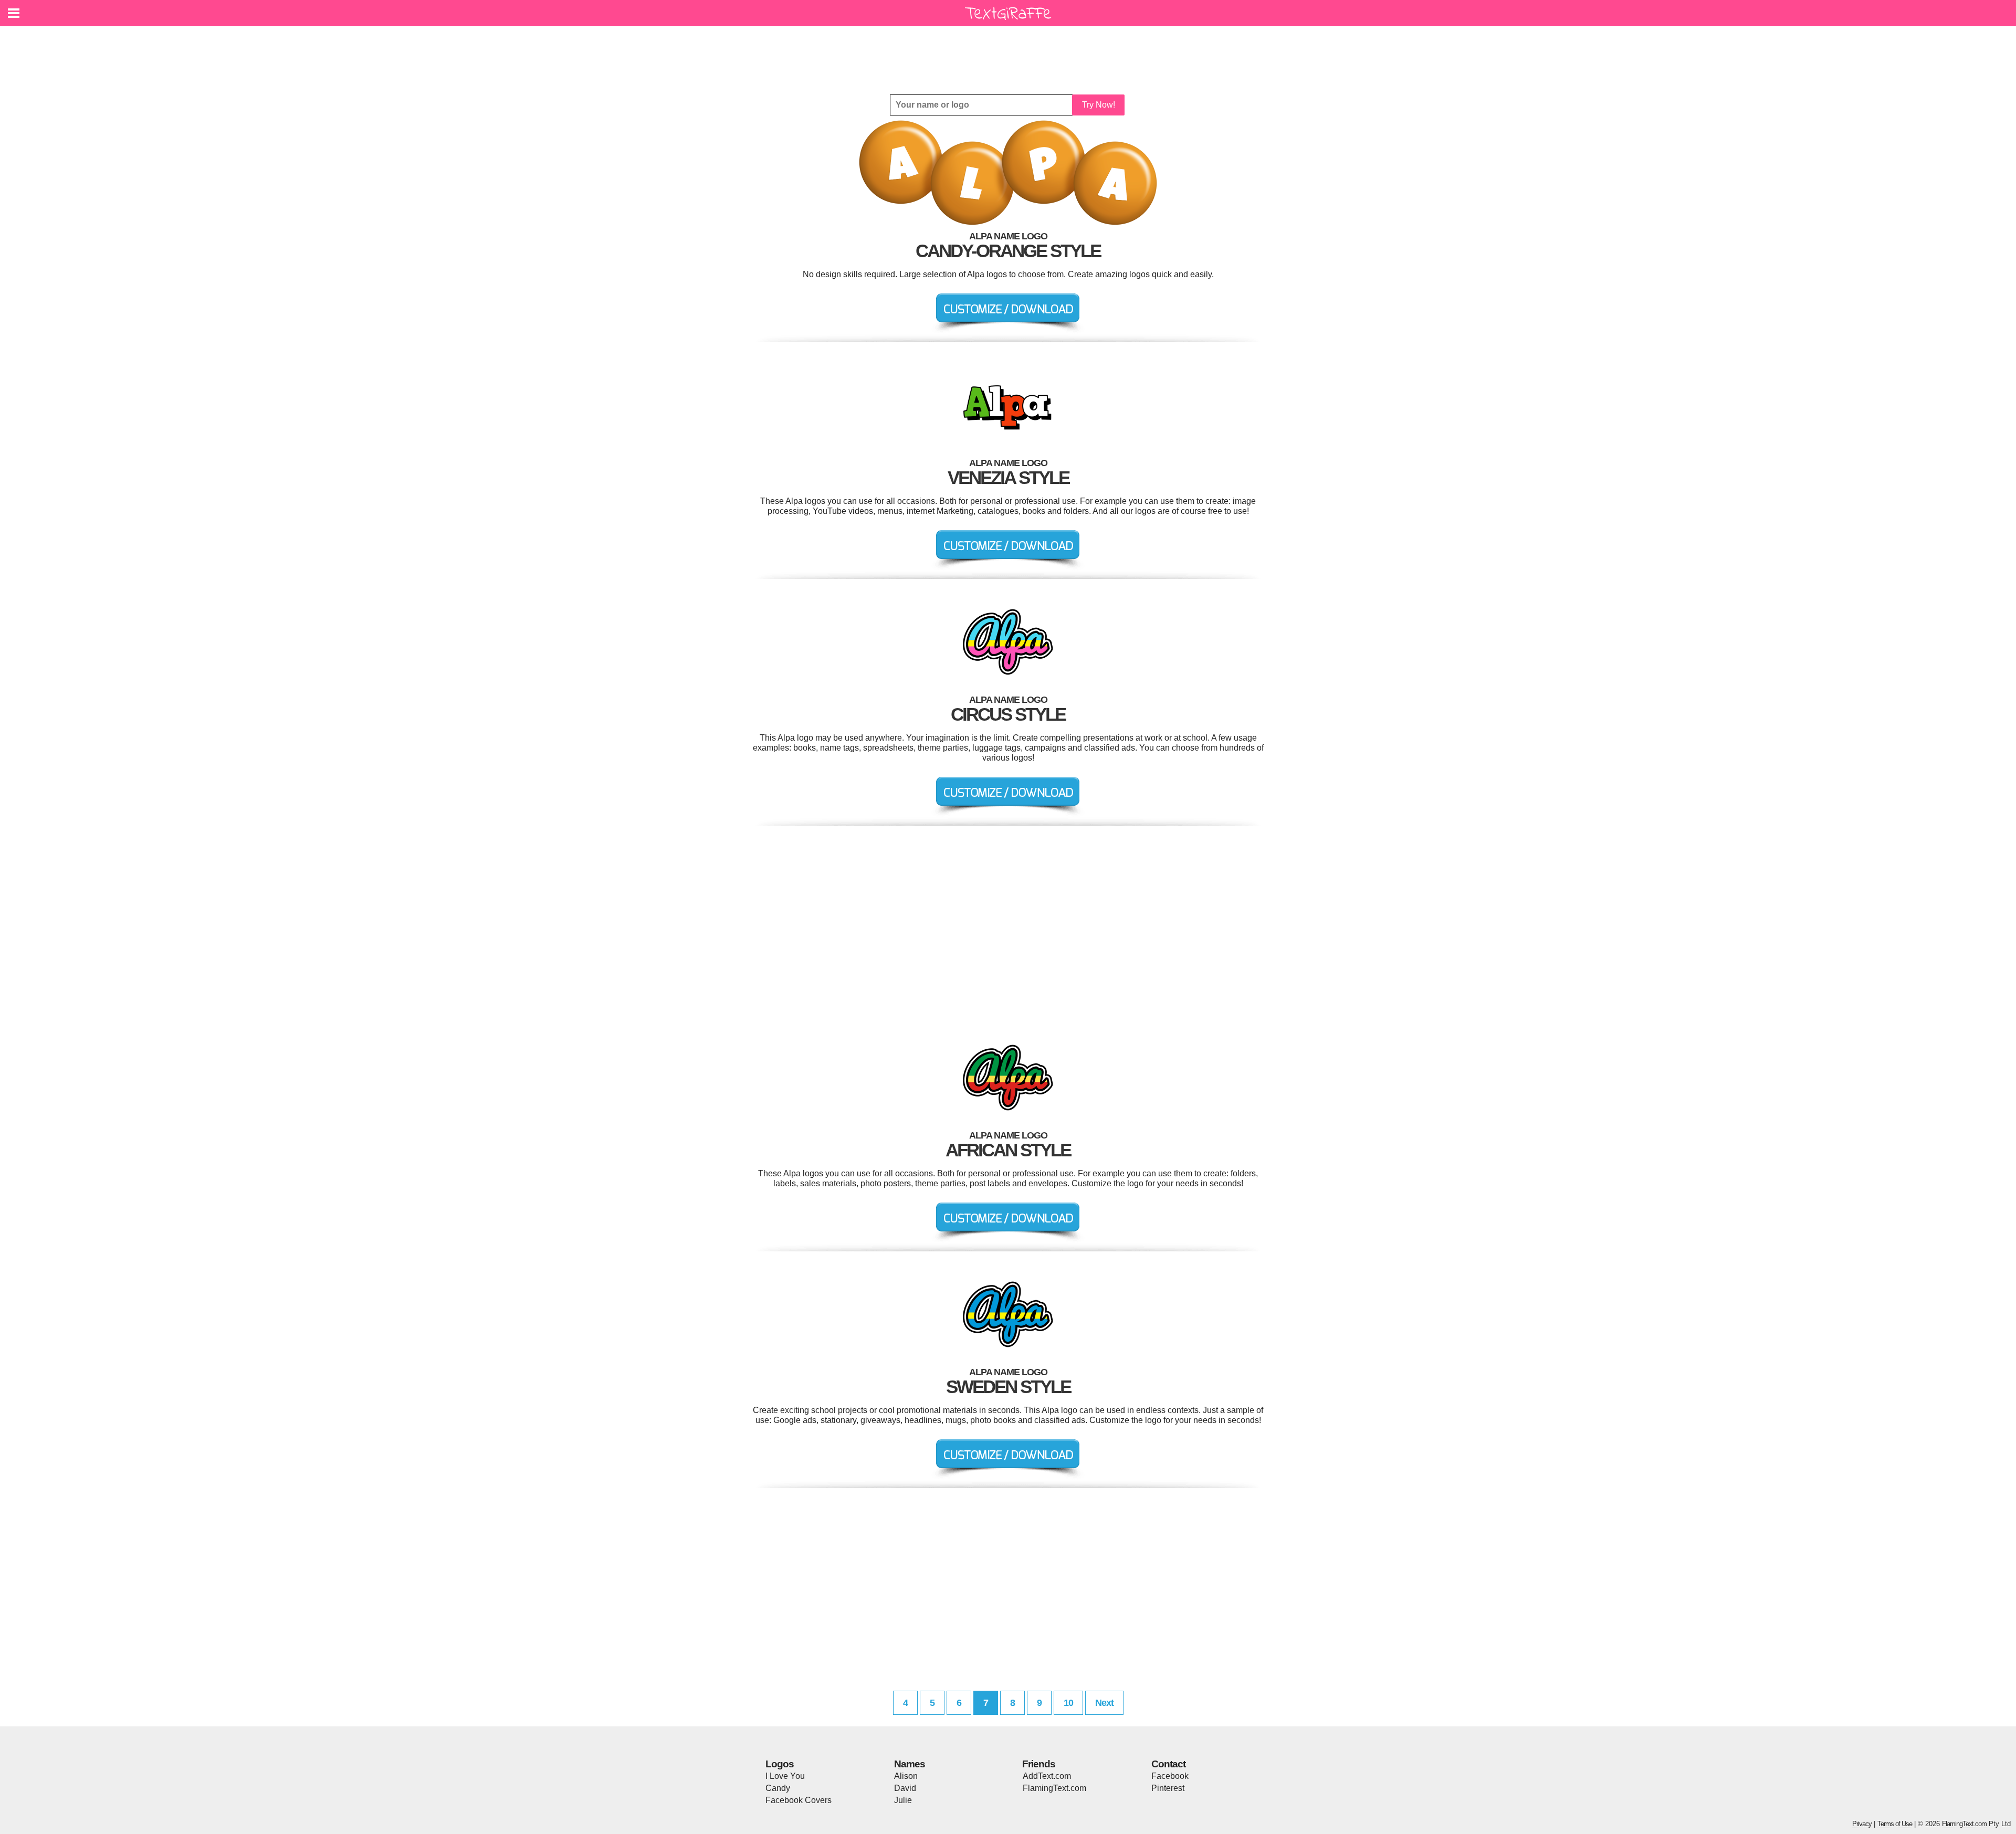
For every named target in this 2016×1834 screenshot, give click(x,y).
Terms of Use (1895, 1824)
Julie (903, 1800)
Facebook (1170, 1776)
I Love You (785, 1776)
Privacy (1862, 1824)
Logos (780, 1764)
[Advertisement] (1011, 52)
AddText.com (1047, 1776)
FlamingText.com (1054, 1788)
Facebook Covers (799, 1800)
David (905, 1788)
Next (1104, 1703)
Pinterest (1168, 1788)
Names (910, 1764)
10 (1068, 1703)
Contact (1168, 1764)
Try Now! (1099, 105)
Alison (906, 1776)
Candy (778, 1788)
